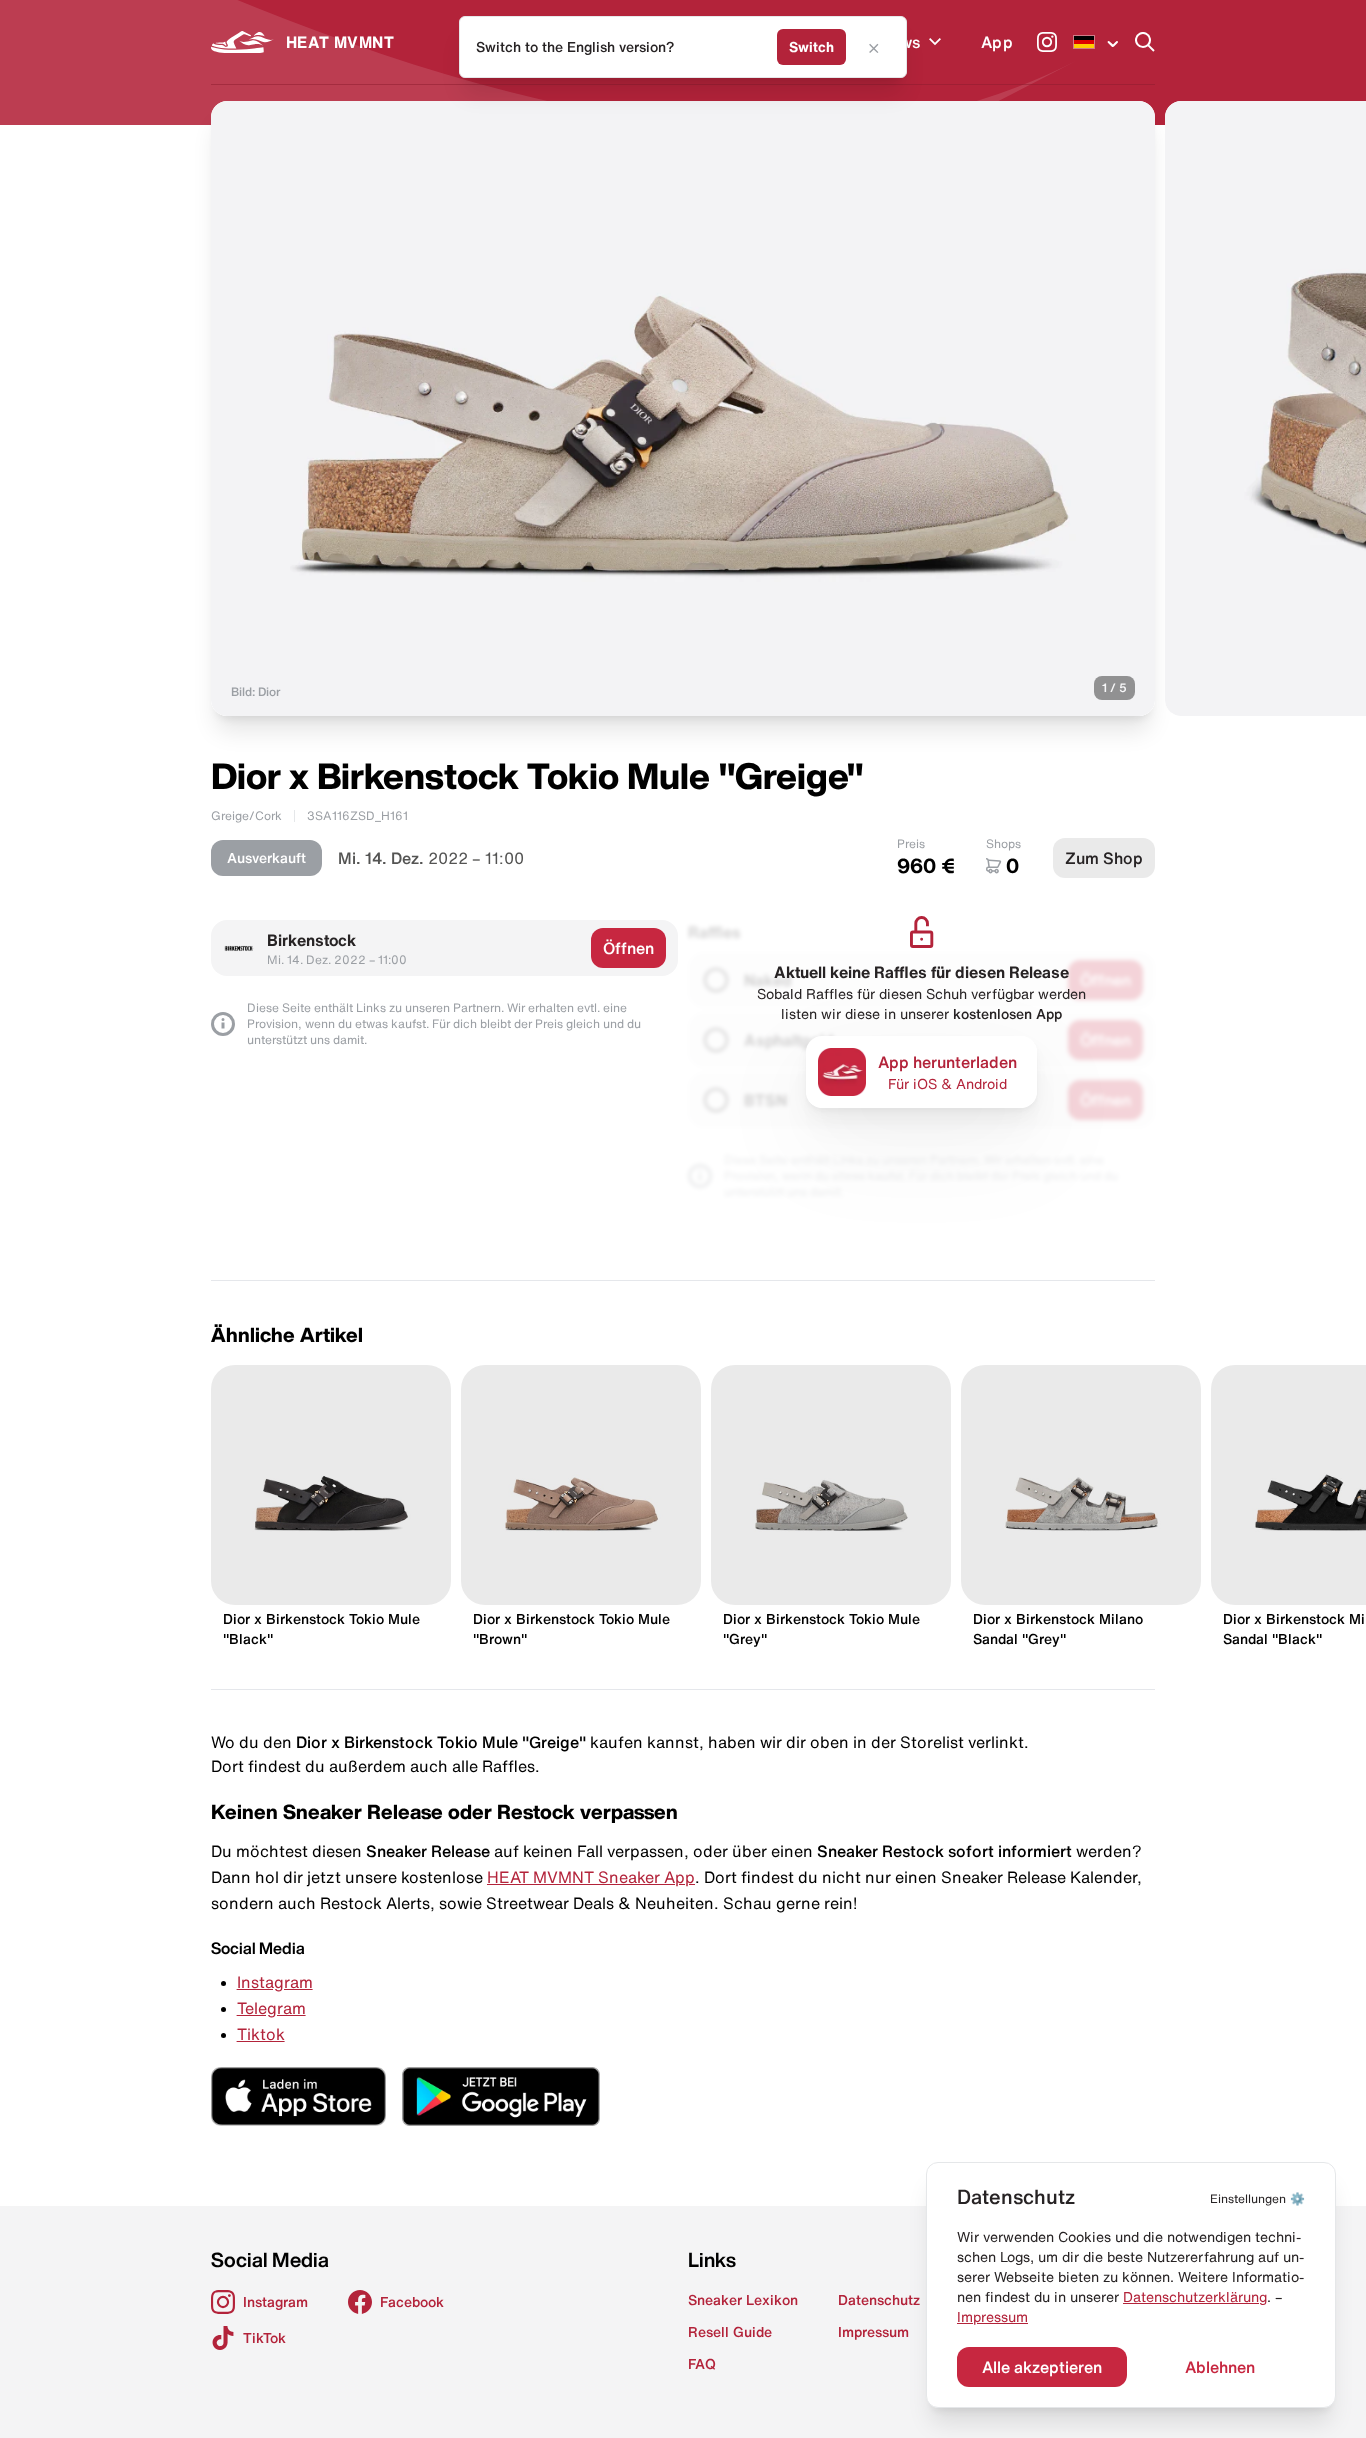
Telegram (271, 2008)
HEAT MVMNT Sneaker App (591, 1877)
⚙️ (1257, 2198)
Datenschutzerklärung (1195, 2297)
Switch (811, 47)
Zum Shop (1104, 858)
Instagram (275, 1982)
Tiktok (261, 2034)
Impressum (992, 2317)
